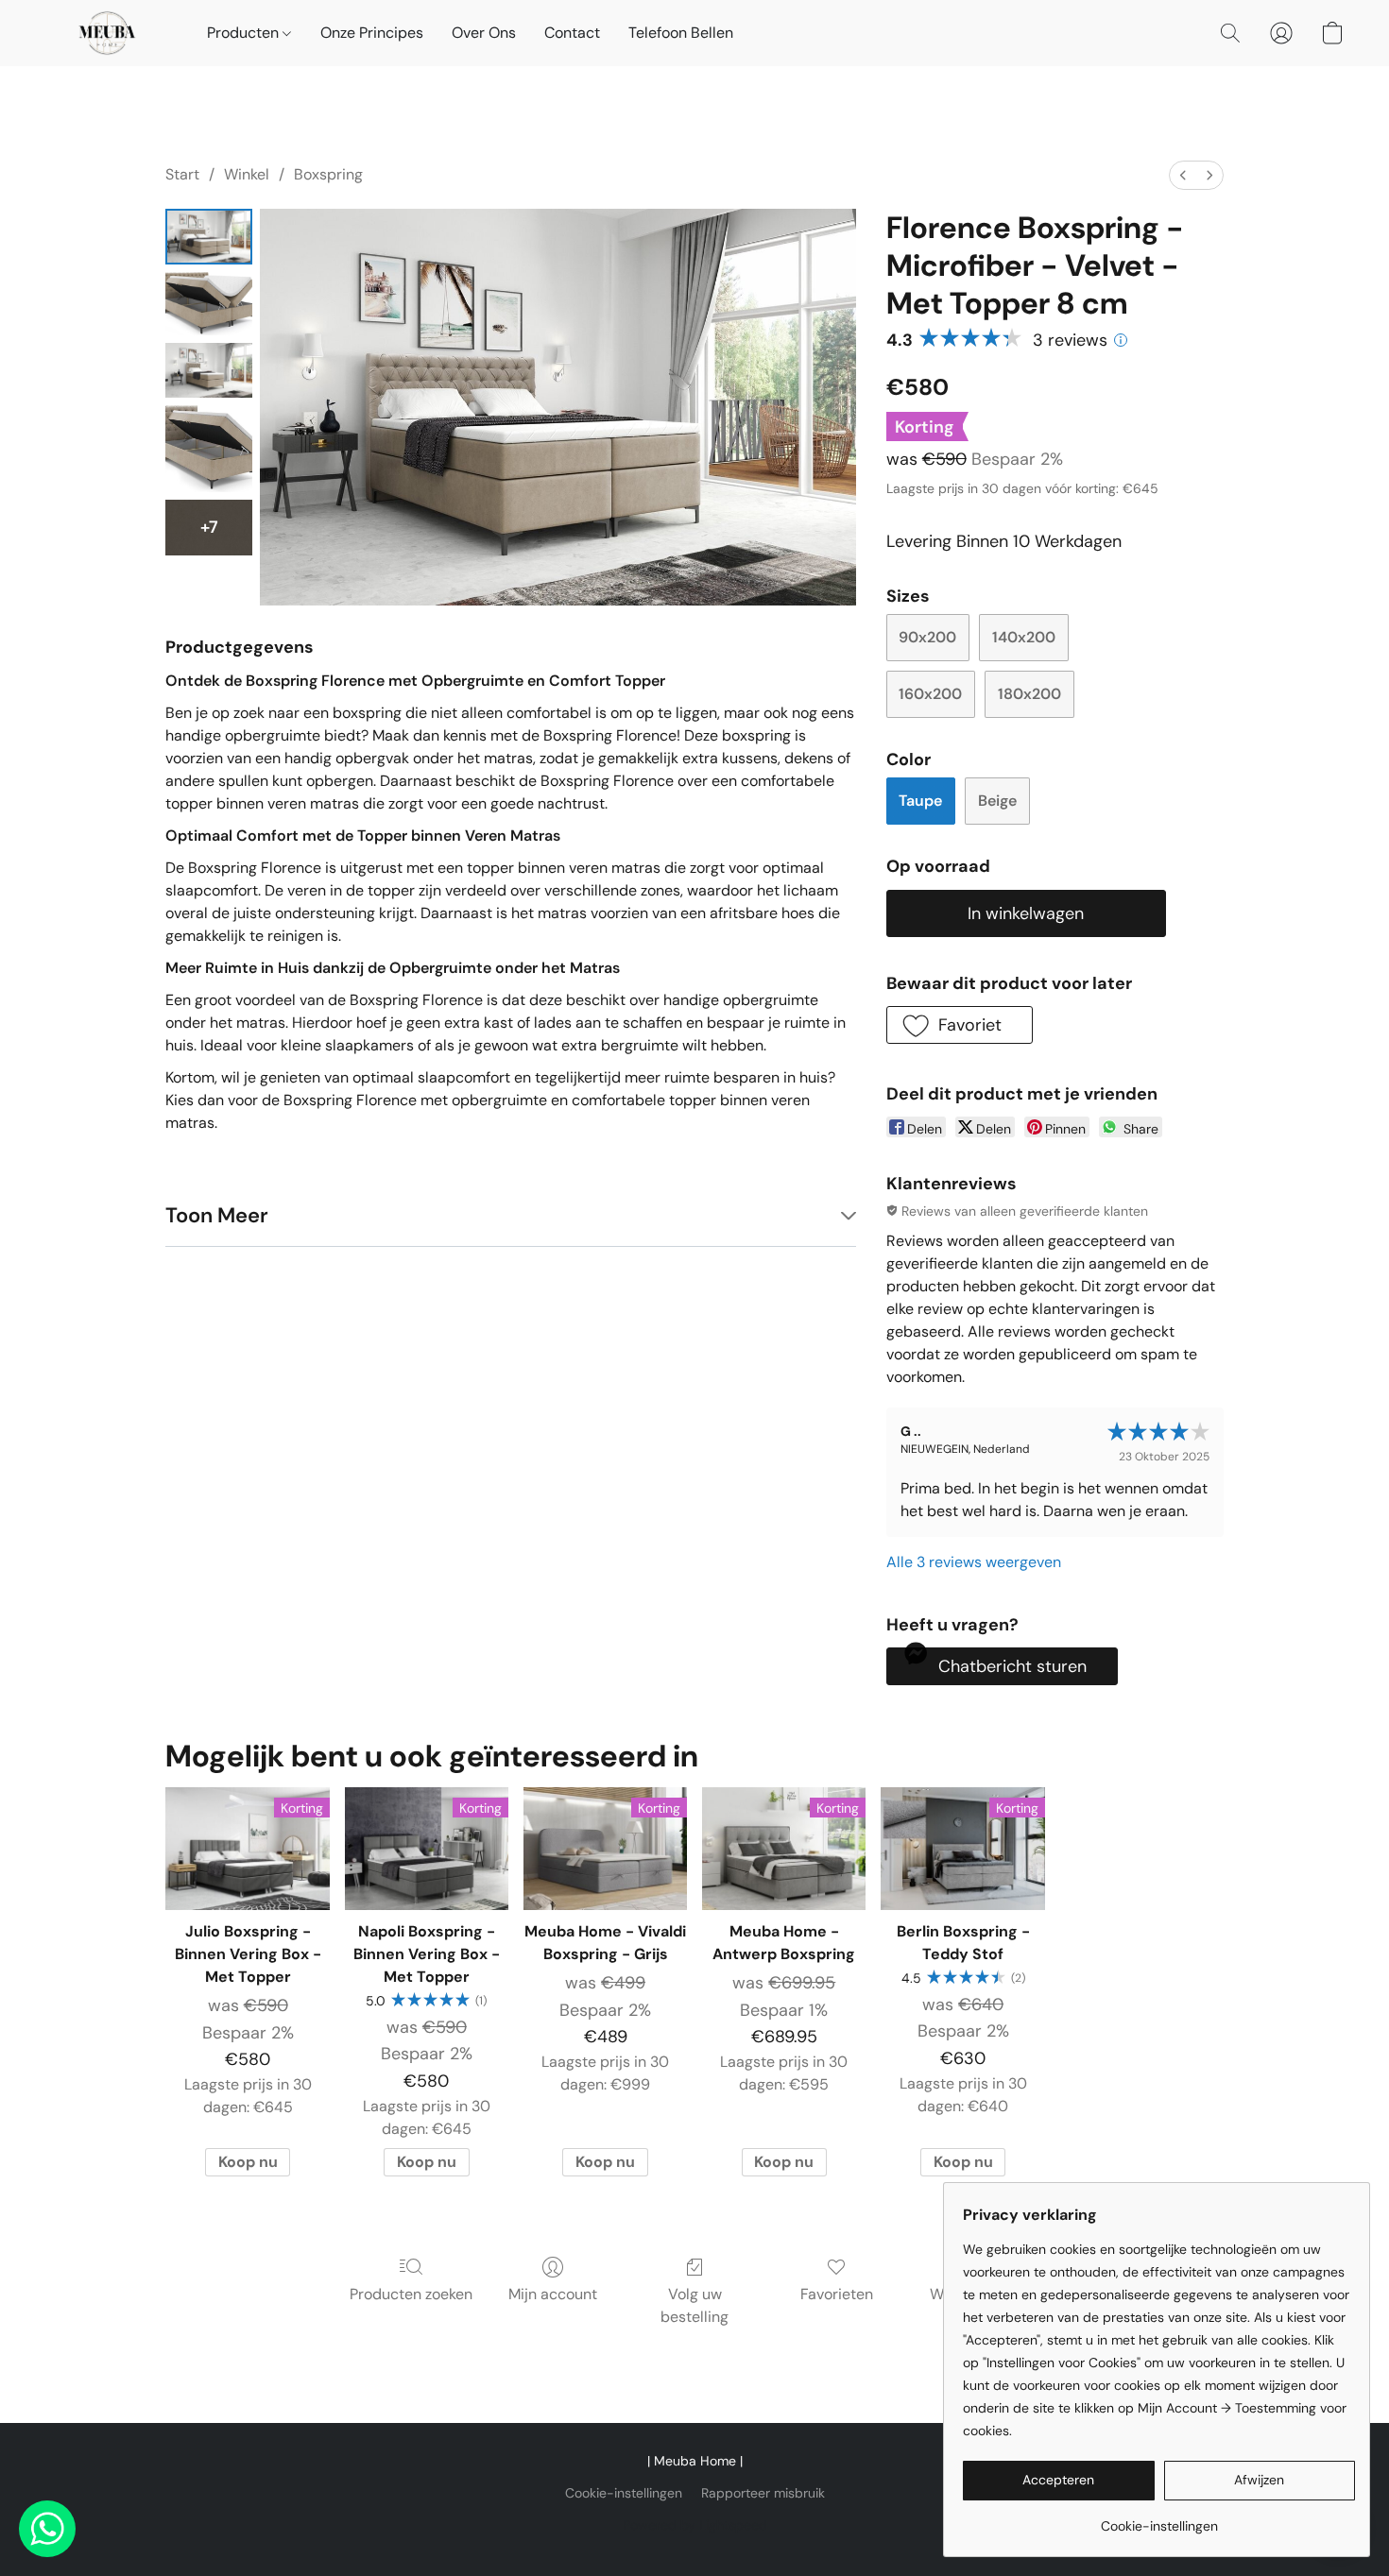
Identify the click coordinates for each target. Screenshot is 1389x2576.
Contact (572, 33)
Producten (245, 33)
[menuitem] (1183, 175)
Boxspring (328, 174)
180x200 (1029, 694)
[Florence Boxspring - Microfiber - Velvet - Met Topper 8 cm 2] (209, 371)
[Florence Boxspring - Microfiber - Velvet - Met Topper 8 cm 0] (209, 237)
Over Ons (484, 33)
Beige (997, 801)
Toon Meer (217, 1215)
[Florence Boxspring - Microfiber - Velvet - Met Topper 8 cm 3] (209, 449)
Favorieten (837, 2294)
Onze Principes (372, 33)
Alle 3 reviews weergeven (974, 1562)
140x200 (1024, 637)
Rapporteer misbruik (763, 2493)
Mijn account (553, 2294)
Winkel (247, 174)
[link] (1159, 2519)
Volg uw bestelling (694, 2305)
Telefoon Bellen (681, 33)
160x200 (930, 694)
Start (182, 174)
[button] (107, 33)
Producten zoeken (411, 2294)
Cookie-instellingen (624, 2493)
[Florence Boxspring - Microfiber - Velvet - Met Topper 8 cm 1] (209, 304)
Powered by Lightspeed (695, 2525)
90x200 (927, 637)
